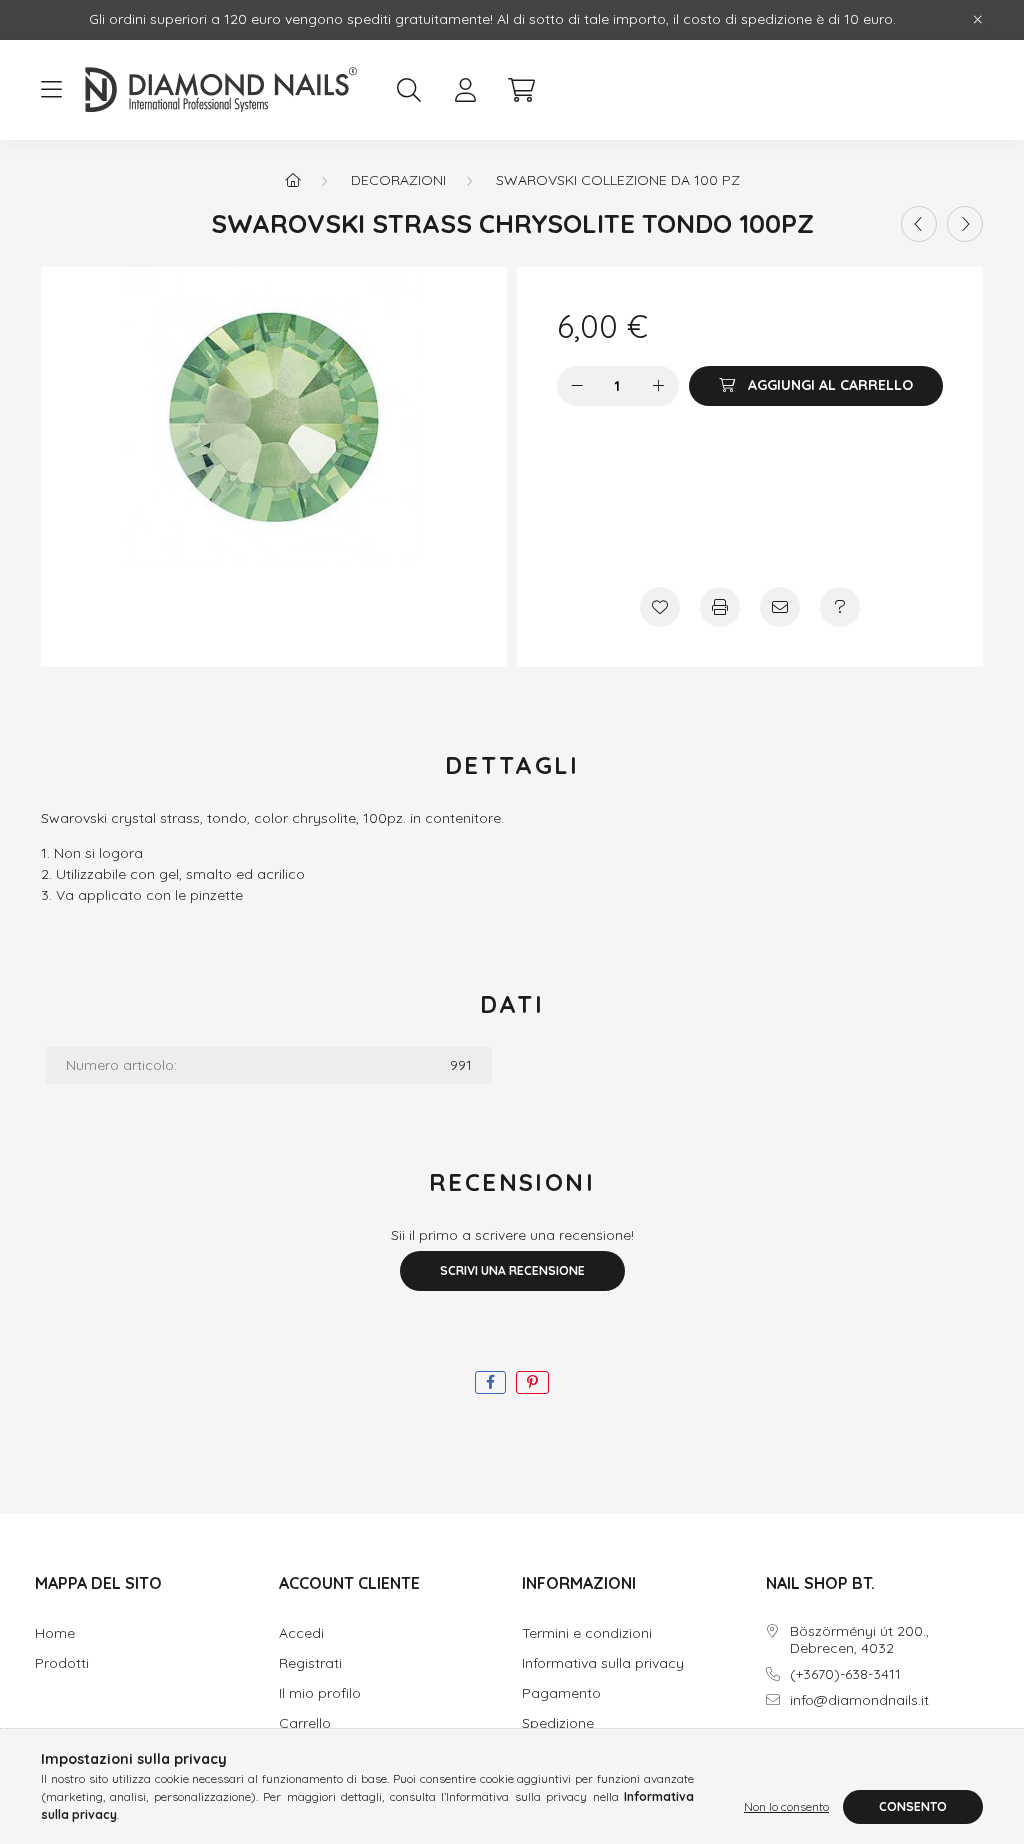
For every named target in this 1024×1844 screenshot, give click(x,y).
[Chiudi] (978, 20)
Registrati (310, 1663)
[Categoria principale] (293, 180)
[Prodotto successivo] (965, 224)
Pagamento (561, 1693)
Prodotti (62, 1663)
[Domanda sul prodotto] (840, 607)
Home (55, 1633)
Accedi (301, 1633)
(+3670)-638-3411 (845, 1674)
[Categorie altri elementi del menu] (51, 90)
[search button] (409, 90)
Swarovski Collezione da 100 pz (618, 180)
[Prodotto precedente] (919, 224)
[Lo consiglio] (780, 607)
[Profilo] (465, 90)
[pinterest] (532, 1382)
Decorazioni (398, 180)
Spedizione (558, 1723)
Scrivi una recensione (512, 1270)
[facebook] (490, 1382)
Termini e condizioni (587, 1633)
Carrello (305, 1723)
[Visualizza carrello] (521, 90)
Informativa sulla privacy (603, 1663)
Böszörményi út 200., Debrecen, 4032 (859, 1640)
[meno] (577, 386)
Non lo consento (786, 1806)
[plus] (659, 386)
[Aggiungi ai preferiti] (660, 607)
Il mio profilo (320, 1693)
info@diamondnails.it (859, 1700)
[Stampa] (720, 607)
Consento (913, 1806)
